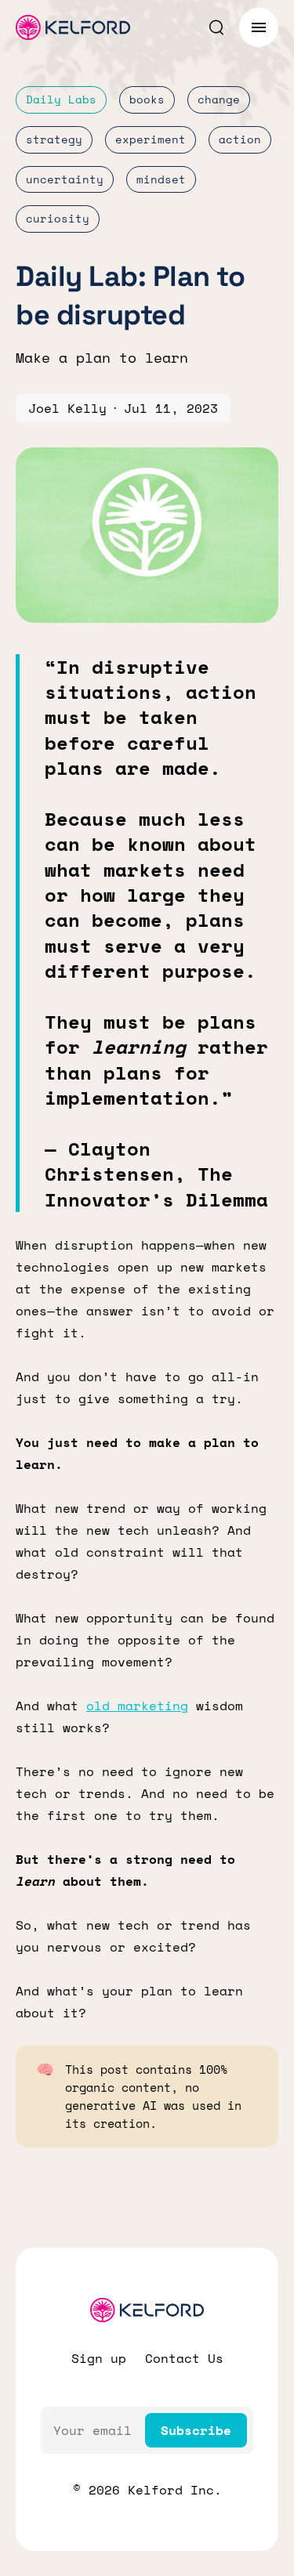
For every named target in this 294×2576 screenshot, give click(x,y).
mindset (161, 179)
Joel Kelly (67, 408)
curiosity (58, 218)
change (219, 99)
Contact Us (184, 2358)
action (240, 139)
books (147, 99)
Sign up (99, 2358)
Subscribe (196, 2430)
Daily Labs (61, 99)
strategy (54, 139)
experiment (151, 139)
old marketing (137, 1706)
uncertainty (65, 179)
